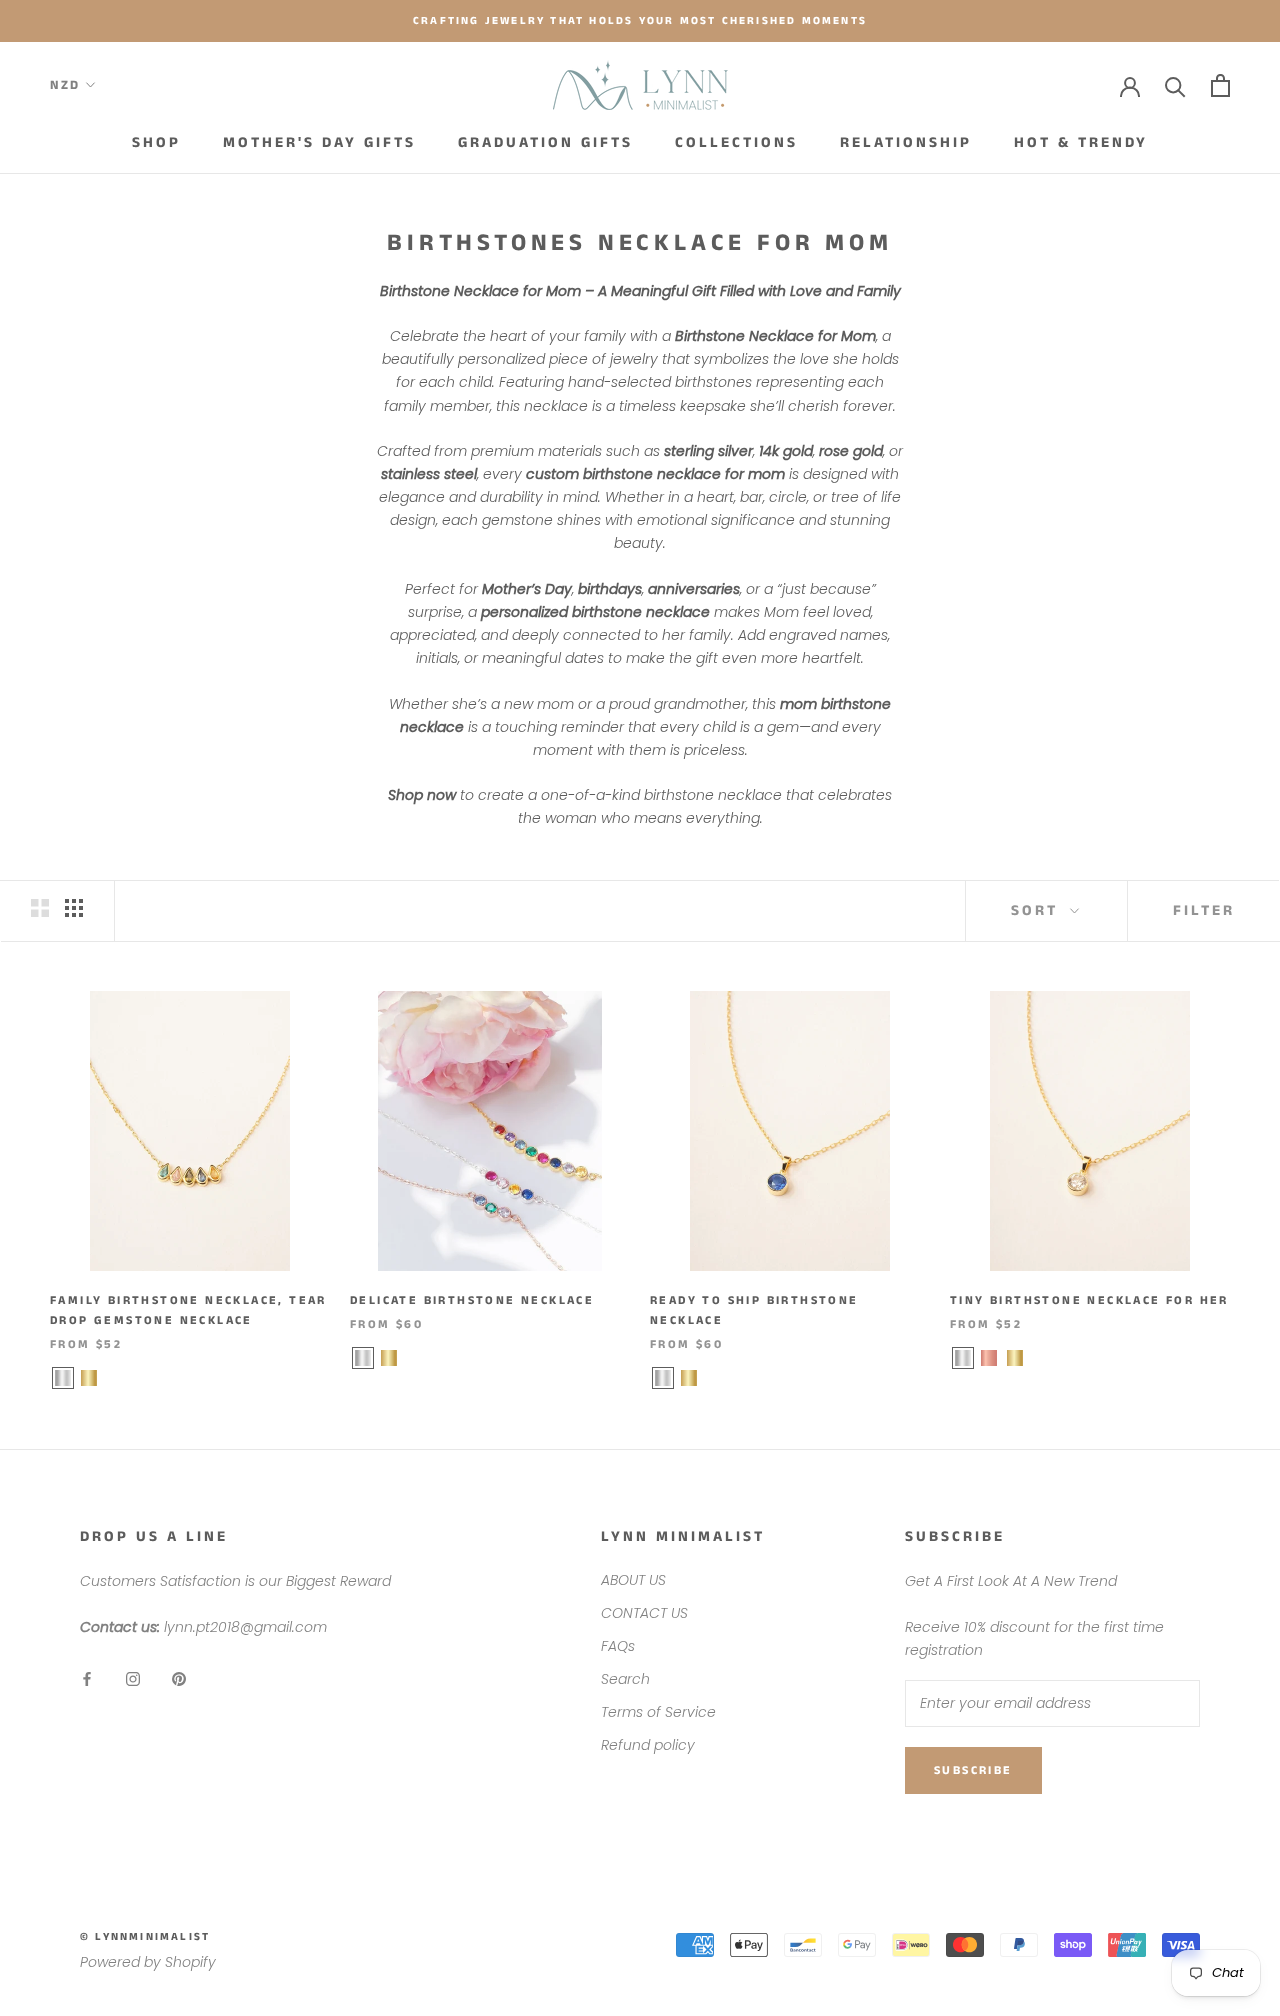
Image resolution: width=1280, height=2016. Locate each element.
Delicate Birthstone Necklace (472, 1300)
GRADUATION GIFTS (545, 142)
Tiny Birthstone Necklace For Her (1089, 1300)
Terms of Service (658, 1712)
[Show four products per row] (74, 908)
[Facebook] (87, 1678)
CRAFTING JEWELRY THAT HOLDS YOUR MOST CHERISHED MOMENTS (640, 21)
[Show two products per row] (40, 908)
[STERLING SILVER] (63, 1378)
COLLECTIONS (736, 142)
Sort (1038, 910)
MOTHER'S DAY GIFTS (319, 142)
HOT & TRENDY (1081, 142)
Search (625, 1679)
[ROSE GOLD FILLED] (989, 1358)
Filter (1204, 910)
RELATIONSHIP (906, 142)
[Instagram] (133, 1678)
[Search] (1175, 85)
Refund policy (648, 1745)
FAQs (618, 1646)
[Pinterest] (179, 1678)
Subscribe (973, 1770)
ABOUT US (633, 1580)
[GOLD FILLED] (89, 1378)
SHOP (156, 142)
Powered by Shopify (148, 1962)
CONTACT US (644, 1613)
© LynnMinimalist (145, 1937)
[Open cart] (1220, 85)
